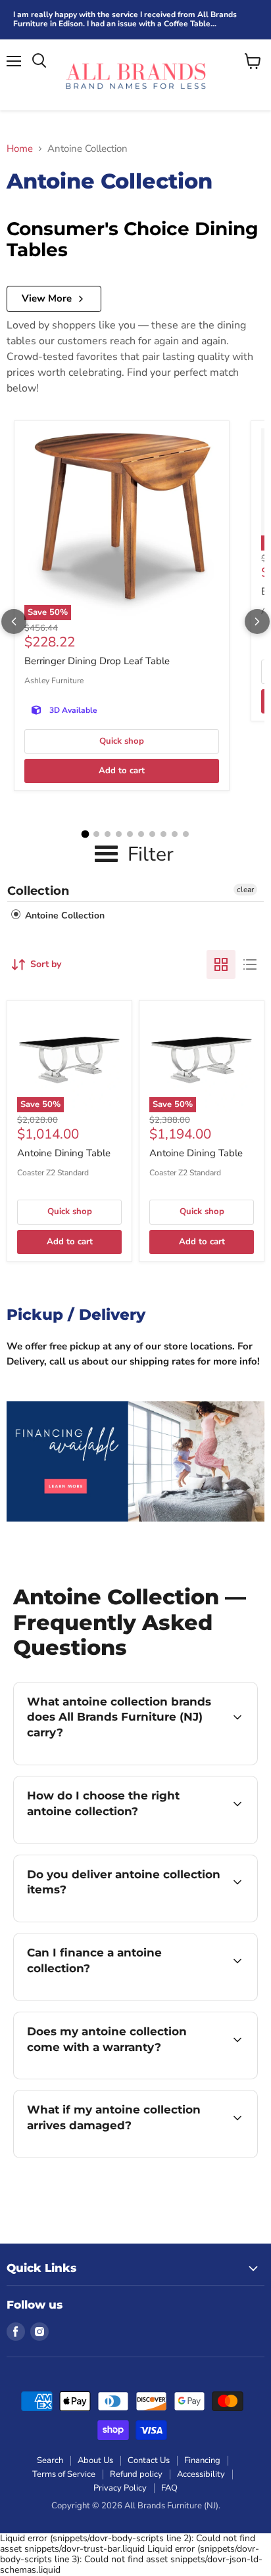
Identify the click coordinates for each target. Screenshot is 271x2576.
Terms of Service (64, 2474)
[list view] (250, 964)
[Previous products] (14, 621)
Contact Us (149, 2460)
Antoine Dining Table (64, 1153)
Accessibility (201, 2474)
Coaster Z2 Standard (53, 1173)
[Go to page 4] (119, 834)
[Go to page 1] (86, 834)
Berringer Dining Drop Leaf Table (97, 661)
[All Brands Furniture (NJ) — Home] (135, 75)
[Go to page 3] (108, 834)
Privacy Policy (120, 2488)
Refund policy (136, 2474)
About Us (95, 2460)
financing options (120, 1998)
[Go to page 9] (175, 834)
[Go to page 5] (130, 834)
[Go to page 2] (96, 834)
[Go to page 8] (163, 834)
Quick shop (122, 741)
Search (50, 2460)
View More (47, 298)
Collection (38, 891)
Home (20, 149)
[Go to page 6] (141, 834)
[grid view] (221, 964)
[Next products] (257, 621)
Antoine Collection (63, 915)
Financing (202, 2460)
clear (245, 890)
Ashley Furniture (54, 681)
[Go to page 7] (152, 834)
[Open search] (39, 61)
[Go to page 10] (186, 834)
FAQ (169, 2488)
